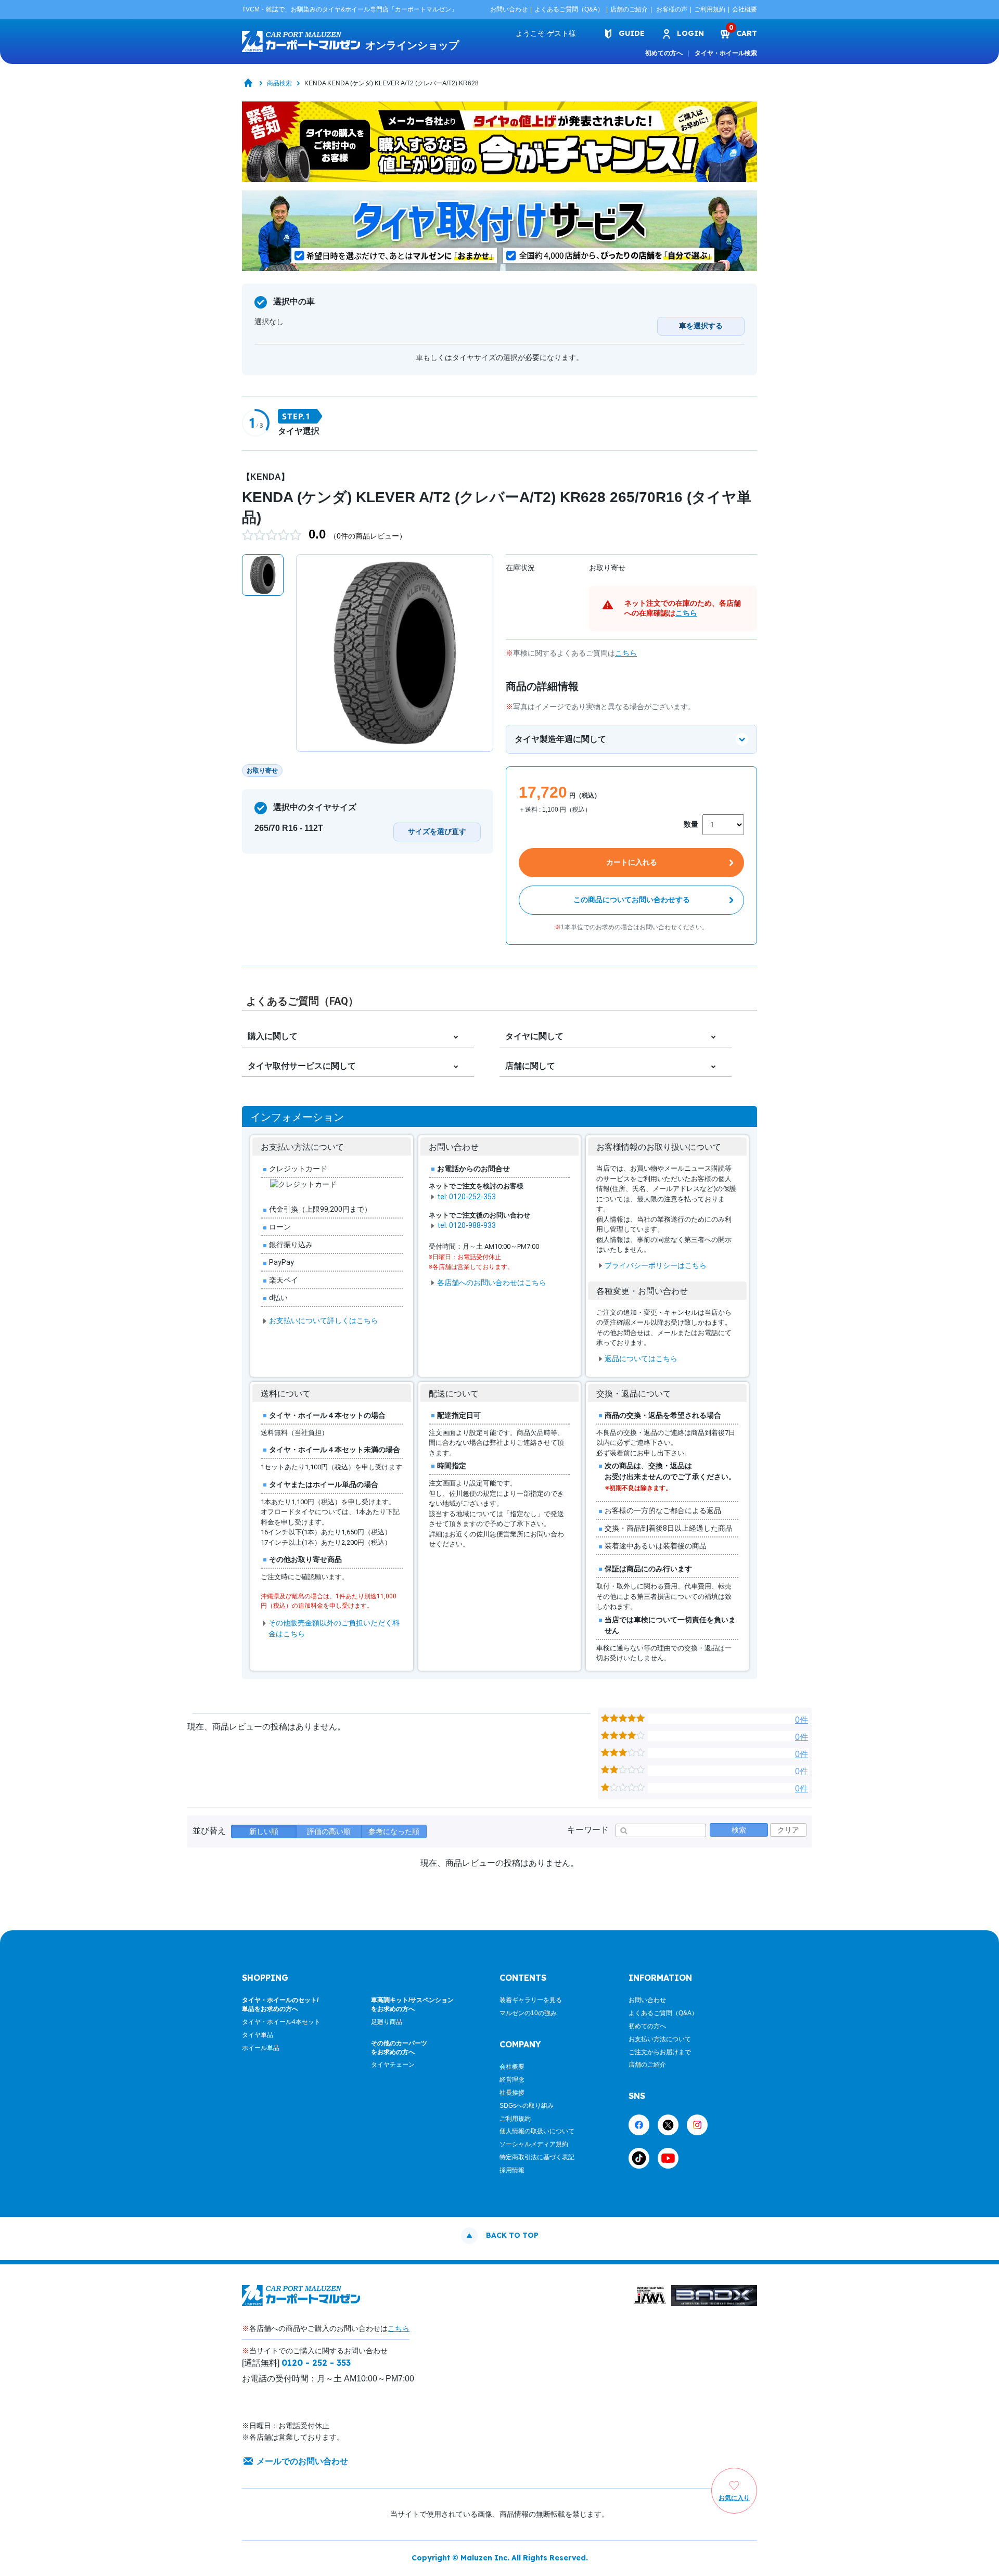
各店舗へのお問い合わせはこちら (492, 1283)
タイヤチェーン (393, 2065)
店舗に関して (530, 1066)
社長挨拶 (512, 2093)
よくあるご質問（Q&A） (569, 9)
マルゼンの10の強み (528, 2013)
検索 (739, 1830)
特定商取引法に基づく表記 (537, 2157)
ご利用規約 (710, 9)
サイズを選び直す (437, 831)
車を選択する (701, 326)
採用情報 (512, 2170)
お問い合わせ (509, 9)
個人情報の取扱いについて (537, 2131)
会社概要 (745, 9)
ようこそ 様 (546, 33)
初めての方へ (664, 53)
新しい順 (264, 1831)
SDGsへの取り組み (527, 2106)
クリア (788, 1830)
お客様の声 (672, 9)
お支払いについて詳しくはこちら (324, 1321)
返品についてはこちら (641, 1359)
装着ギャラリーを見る (531, 2000)
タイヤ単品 (258, 2035)
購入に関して (273, 1036)
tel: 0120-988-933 (466, 1225)
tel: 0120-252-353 (466, 1197)
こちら (686, 613)
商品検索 (279, 83)
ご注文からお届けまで (660, 2052)
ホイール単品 (261, 2048)
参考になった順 (394, 1831)
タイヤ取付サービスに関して (302, 1066)
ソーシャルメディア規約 (534, 2144)
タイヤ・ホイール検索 (726, 53)
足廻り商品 (387, 2022)
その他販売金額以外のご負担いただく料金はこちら (334, 1628)
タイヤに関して (534, 1036)
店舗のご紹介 (629, 9)
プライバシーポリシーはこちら (656, 1265)
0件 (802, 1720)
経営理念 (512, 2080)
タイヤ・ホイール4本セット (281, 2022)
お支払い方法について (660, 2039)
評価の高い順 (329, 1831)
